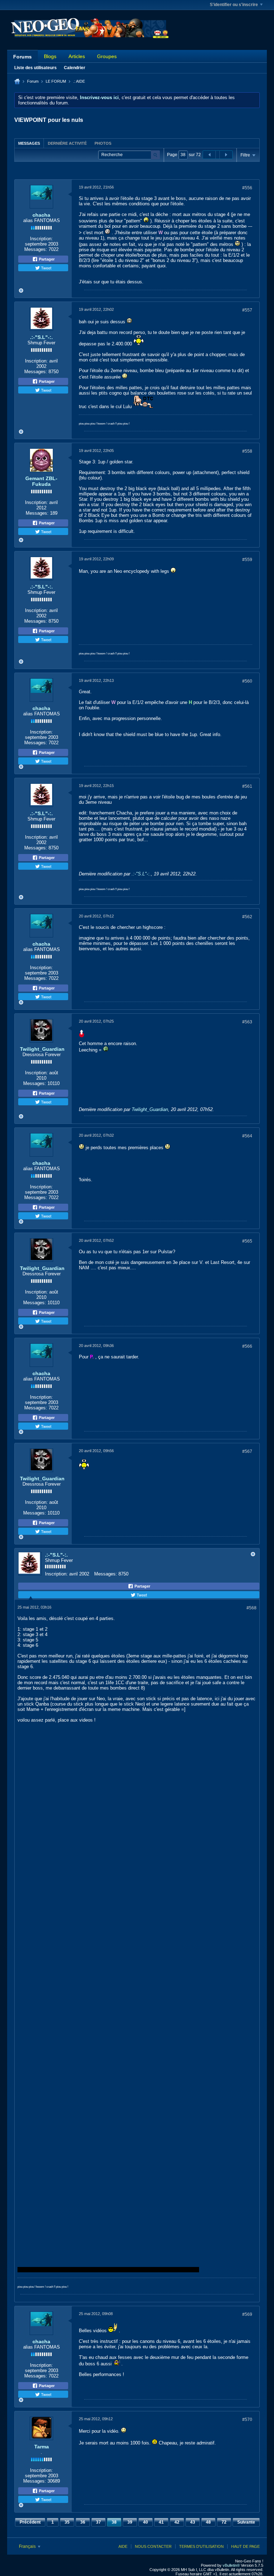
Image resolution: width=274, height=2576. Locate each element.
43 (193, 2522)
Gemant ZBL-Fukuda (41, 481)
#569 (247, 2314)
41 (161, 2522)
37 (98, 2522)
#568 (252, 1608)
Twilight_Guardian (42, 1049)
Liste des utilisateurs (35, 68)
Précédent (30, 2522)
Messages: (36, 249)
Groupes (107, 56)
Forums (22, 57)
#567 (247, 1451)
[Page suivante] (226, 155)
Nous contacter (153, 2546)
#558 (247, 451)
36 (83, 2522)
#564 (247, 1136)
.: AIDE (79, 81)
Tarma (42, 2447)
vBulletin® (231, 2565)
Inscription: (41, 239)
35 (67, 2522)
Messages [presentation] (29, 143)
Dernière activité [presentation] (67, 143)
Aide (123, 2546)
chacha (41, 215)
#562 (247, 917)
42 (177, 2522)
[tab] (29, 143)
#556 (247, 188)
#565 (247, 1241)
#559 (247, 560)
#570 (247, 2420)
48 (208, 2522)
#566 (247, 1346)
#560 (247, 681)
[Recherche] (155, 155)
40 (146, 2522)
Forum (33, 81)
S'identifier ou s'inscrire (234, 5)
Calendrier (75, 68)
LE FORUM (56, 81)
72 (224, 2522)
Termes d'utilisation (201, 2546)
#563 (247, 1022)
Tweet (46, 268)
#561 (247, 786)
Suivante (246, 2522)
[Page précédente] (209, 155)
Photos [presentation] (103, 143)
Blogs (50, 56)
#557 (247, 310)
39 (130, 2522)
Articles (77, 56)
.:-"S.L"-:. (41, 337)
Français (28, 2546)
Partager (46, 259)
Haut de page (245, 2546)
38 (114, 2522)
